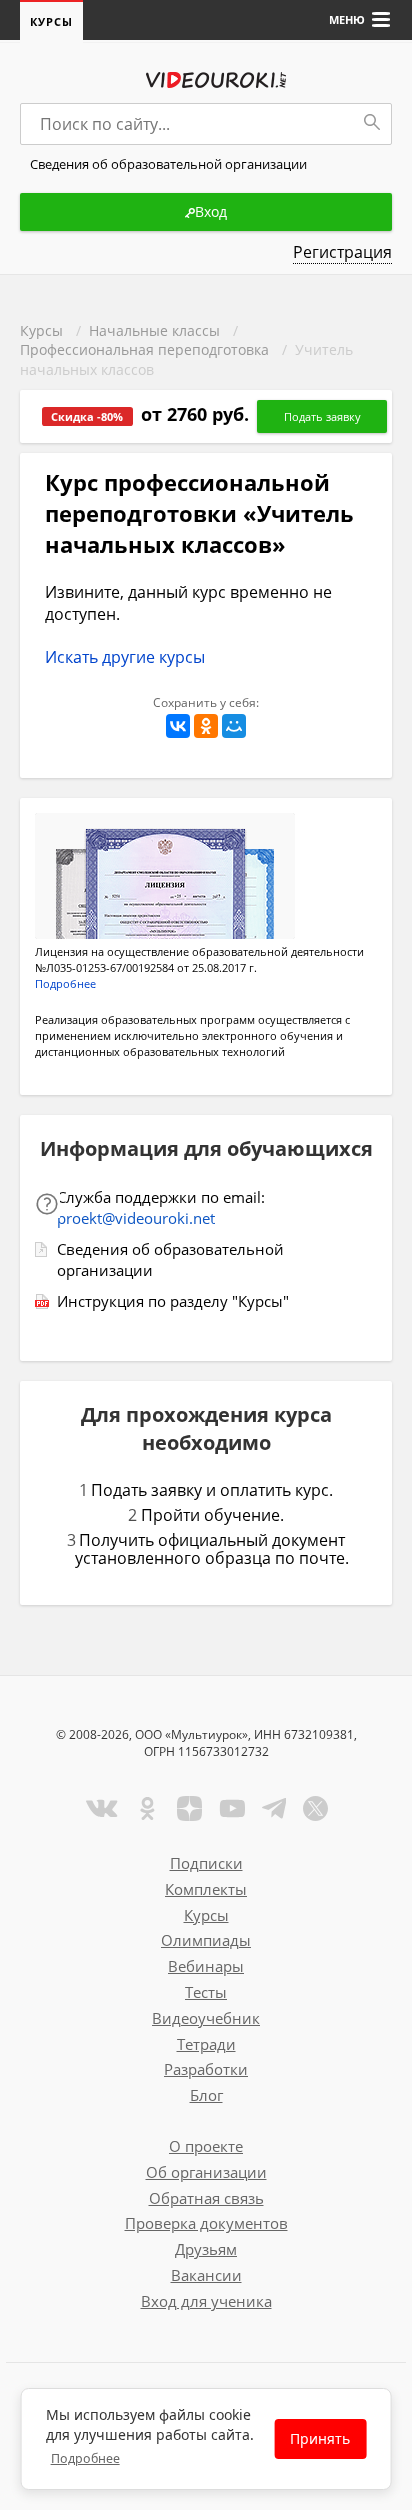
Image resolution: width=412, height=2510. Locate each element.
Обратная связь (206, 2198)
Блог (206, 2095)
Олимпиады (206, 1940)
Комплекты (206, 1889)
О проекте (206, 2146)
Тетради (206, 2044)
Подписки (206, 1863)
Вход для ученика (206, 2301)
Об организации (206, 2172)
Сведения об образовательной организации (170, 1259)
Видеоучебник (206, 2018)
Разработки (206, 2069)
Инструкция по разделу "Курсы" (173, 1301)
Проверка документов (206, 2223)
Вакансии (206, 2275)
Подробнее (85, 2458)
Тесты (206, 1992)
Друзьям (206, 2249)
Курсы (51, 21)
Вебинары (206, 1966)
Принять (320, 2438)
